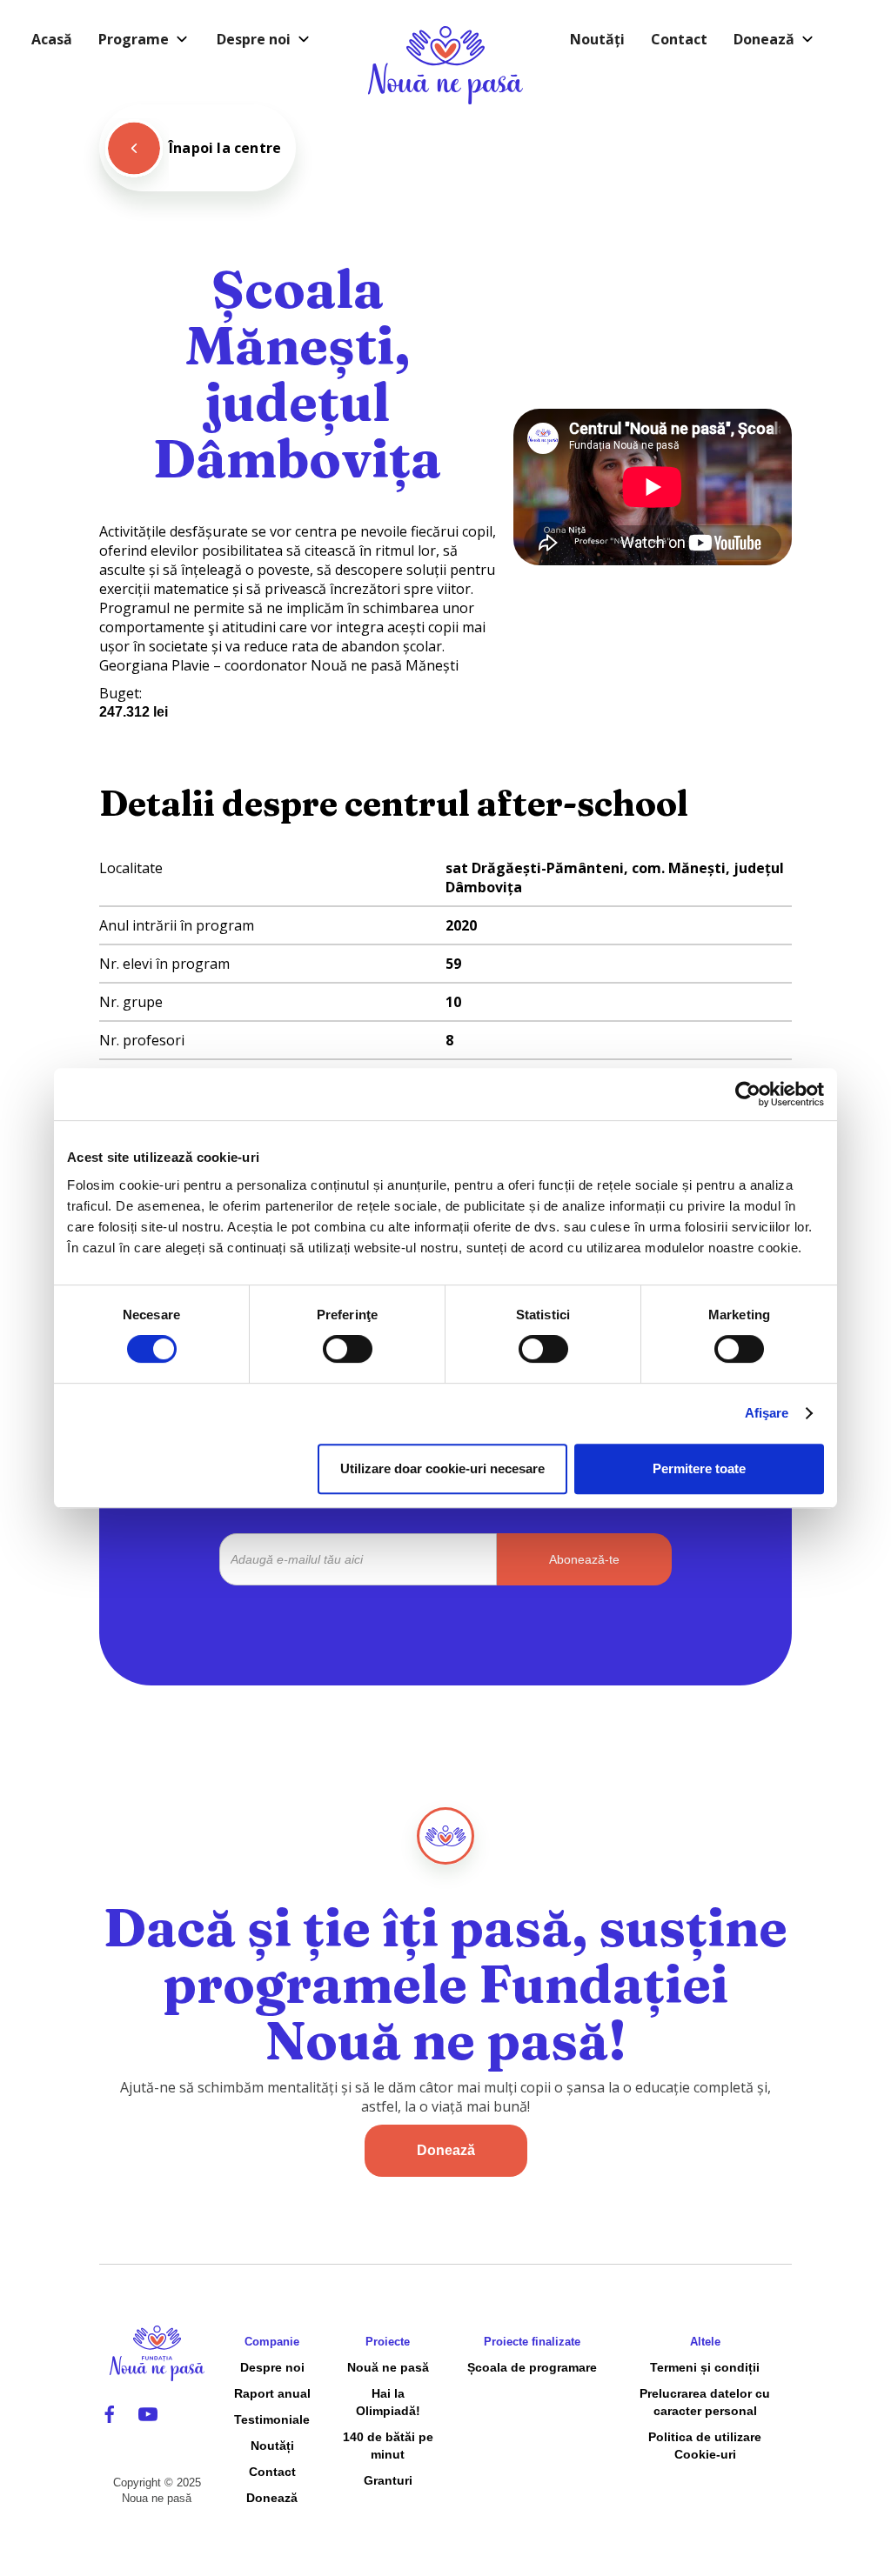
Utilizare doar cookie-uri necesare (442, 1468)
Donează (764, 39)
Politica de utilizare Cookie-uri (705, 2446)
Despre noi (254, 39)
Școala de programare (532, 2367)
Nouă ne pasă (388, 2367)
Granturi (388, 2480)
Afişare (767, 1413)
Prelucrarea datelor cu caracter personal (705, 2402)
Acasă (52, 39)
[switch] (348, 1349)
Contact (679, 39)
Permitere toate (699, 1468)
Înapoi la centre (225, 148)
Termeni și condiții (705, 2367)
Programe (134, 39)
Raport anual (272, 2393)
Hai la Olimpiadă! (388, 2402)
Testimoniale (272, 2419)
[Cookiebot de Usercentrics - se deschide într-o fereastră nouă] (748, 1094)
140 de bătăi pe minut (388, 2446)
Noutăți (597, 39)
